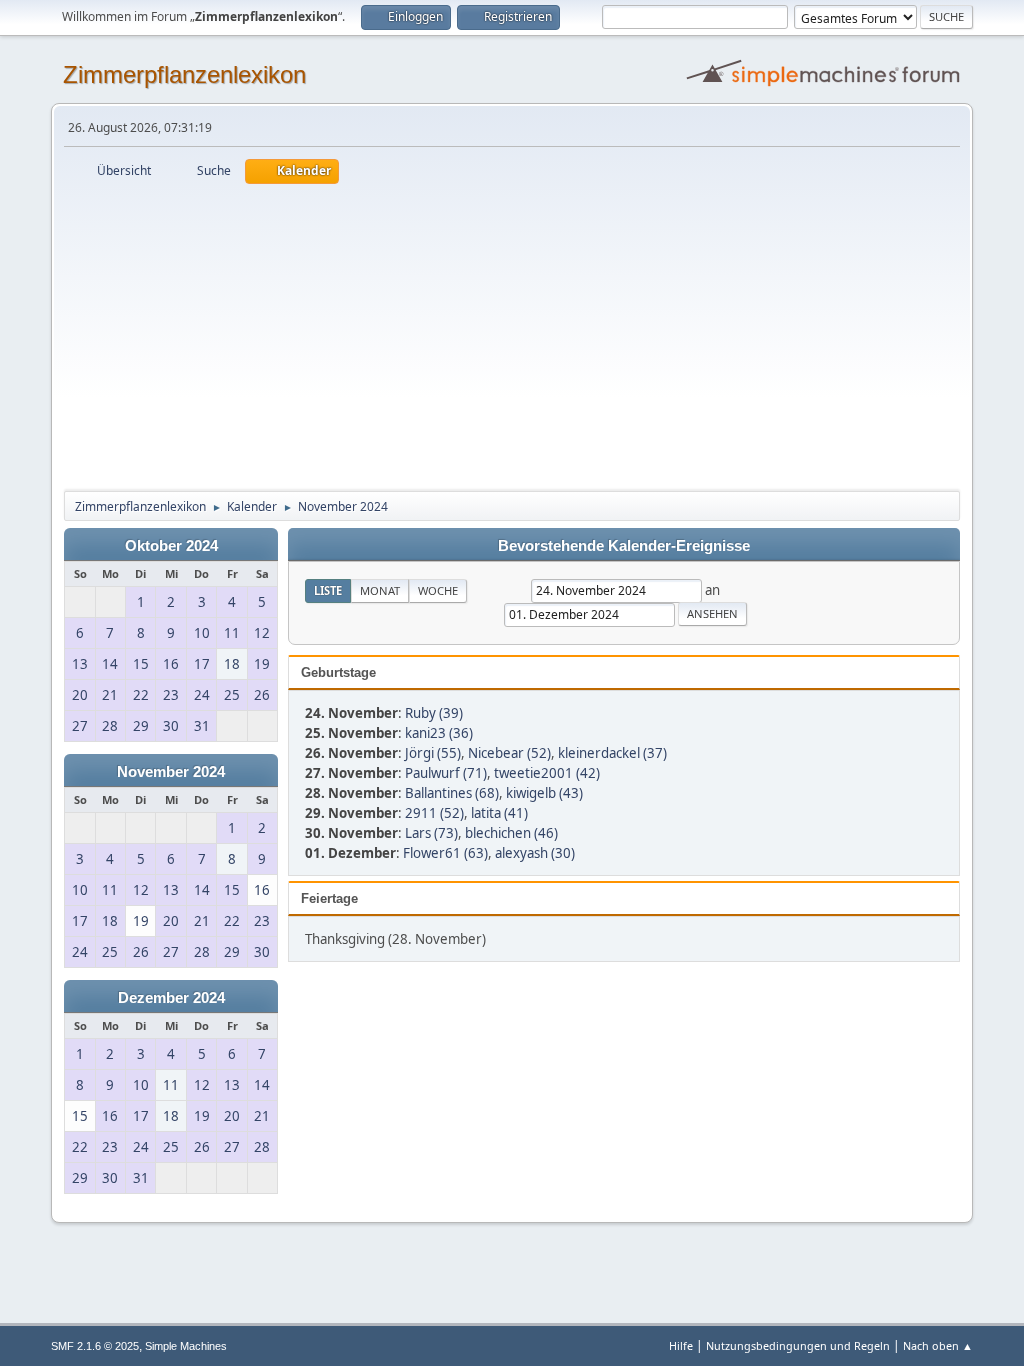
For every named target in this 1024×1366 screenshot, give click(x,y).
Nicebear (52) (509, 753)
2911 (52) (434, 813)
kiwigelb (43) (544, 793)
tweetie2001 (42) (547, 773)
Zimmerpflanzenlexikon (184, 74)
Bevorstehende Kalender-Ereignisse (624, 546)
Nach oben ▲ (938, 1345)
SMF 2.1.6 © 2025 (95, 1346)
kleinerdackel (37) (612, 753)
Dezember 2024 (171, 998)
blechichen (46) (511, 833)
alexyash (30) (535, 853)
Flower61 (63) (445, 853)
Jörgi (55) (433, 753)
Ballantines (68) (452, 793)
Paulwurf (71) (446, 773)
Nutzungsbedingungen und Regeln (798, 1345)
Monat (380, 590)
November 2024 (171, 772)
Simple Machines (186, 1346)
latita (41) (499, 813)
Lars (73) (431, 833)
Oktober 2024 (171, 546)
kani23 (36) (439, 733)
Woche (438, 590)
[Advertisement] (512, 334)
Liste (328, 590)
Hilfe (681, 1345)
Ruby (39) (434, 713)
